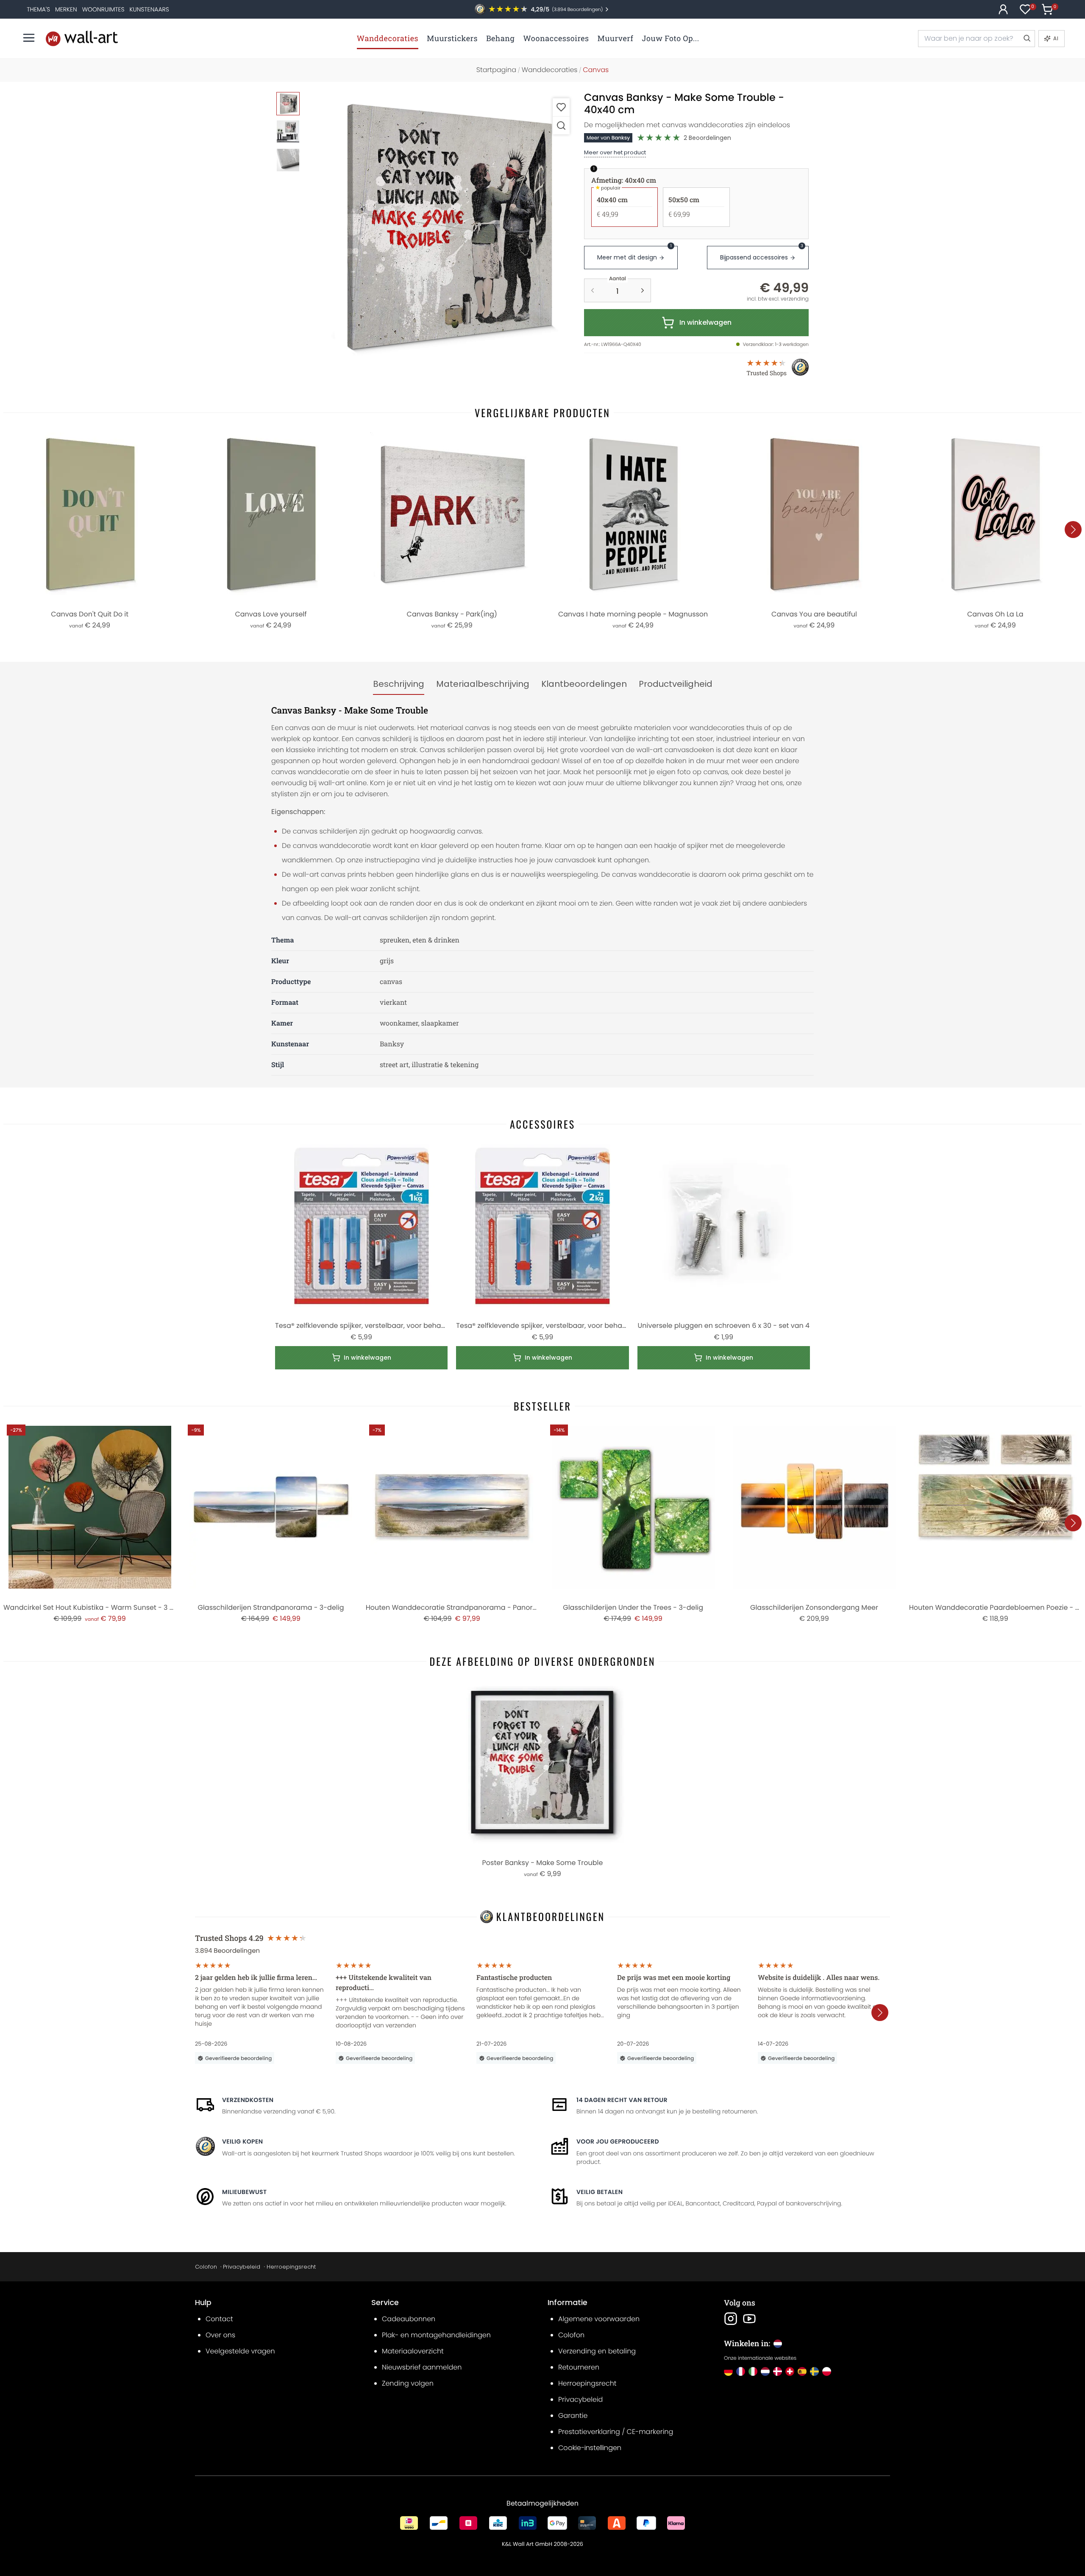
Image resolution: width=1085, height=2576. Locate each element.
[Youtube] (749, 2319)
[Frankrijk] (741, 2371)
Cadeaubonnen (409, 2319)
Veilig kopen (242, 2141)
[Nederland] (765, 2371)
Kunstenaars (149, 9)
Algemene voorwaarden (599, 2319)
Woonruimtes (103, 9)
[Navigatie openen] (29, 38)
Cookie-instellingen (590, 2448)
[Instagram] (731, 2319)
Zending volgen (408, 2383)
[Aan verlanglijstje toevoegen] (561, 107)
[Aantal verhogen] (643, 290)
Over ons (220, 2335)
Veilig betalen (600, 2192)
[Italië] (753, 2371)
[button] (441, 227)
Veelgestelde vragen (240, 2351)
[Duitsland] (728, 2371)
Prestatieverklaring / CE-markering (616, 2432)
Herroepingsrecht (291, 2267)
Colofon (206, 2267)
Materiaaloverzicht (413, 2351)
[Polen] (827, 2371)
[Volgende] (1073, 530)
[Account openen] (1003, 9)
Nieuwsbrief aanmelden (422, 2367)
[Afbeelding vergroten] (561, 125)
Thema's (38, 9)
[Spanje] (802, 2371)
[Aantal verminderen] (593, 290)
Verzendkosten (248, 2100)
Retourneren (579, 2367)
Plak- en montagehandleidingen (436, 2335)
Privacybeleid (242, 2267)
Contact (219, 2319)
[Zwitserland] (790, 2371)
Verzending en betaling (597, 2351)
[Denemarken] (778, 2371)
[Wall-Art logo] (82, 38)
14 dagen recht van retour (622, 2100)
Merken (66, 9)
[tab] (399, 684)
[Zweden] (814, 2371)
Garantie (573, 2416)
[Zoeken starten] (1027, 39)
